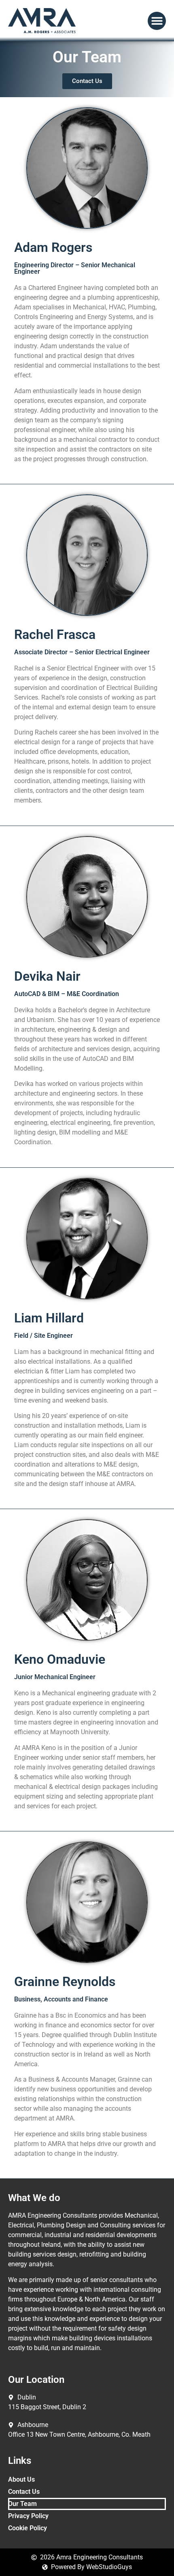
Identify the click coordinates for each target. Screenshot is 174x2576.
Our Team (22, 2504)
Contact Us (24, 2492)
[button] (157, 21)
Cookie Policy (28, 2528)
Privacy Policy (28, 2516)
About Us (21, 2479)
